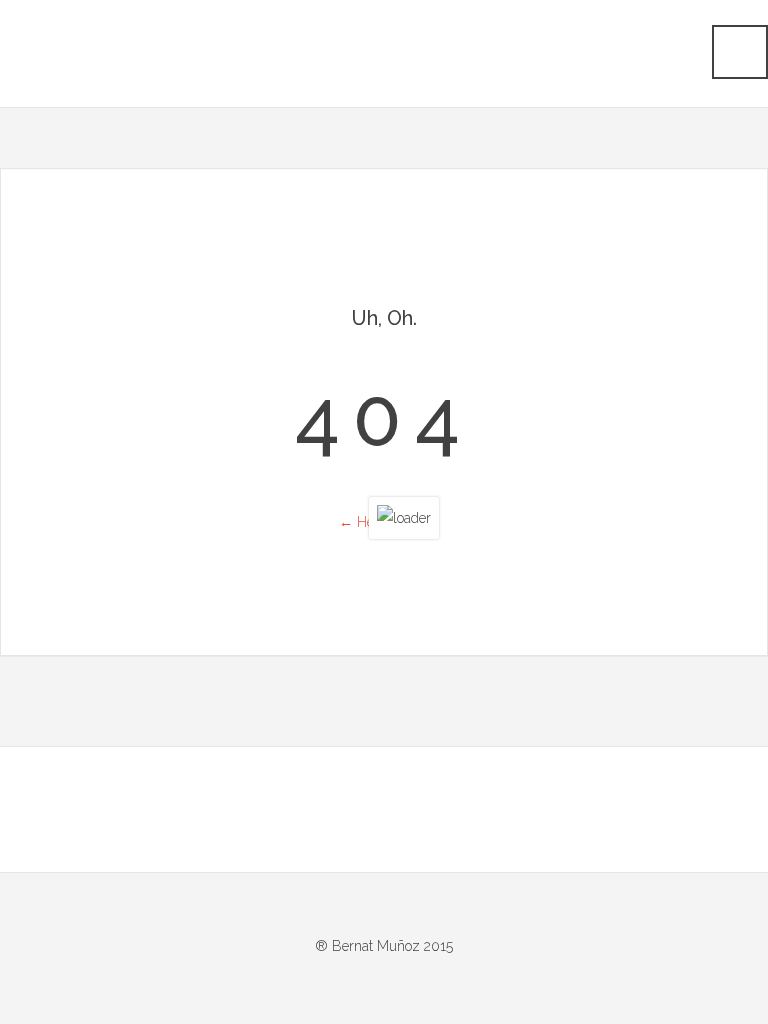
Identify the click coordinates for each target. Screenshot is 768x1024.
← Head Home (384, 522)
